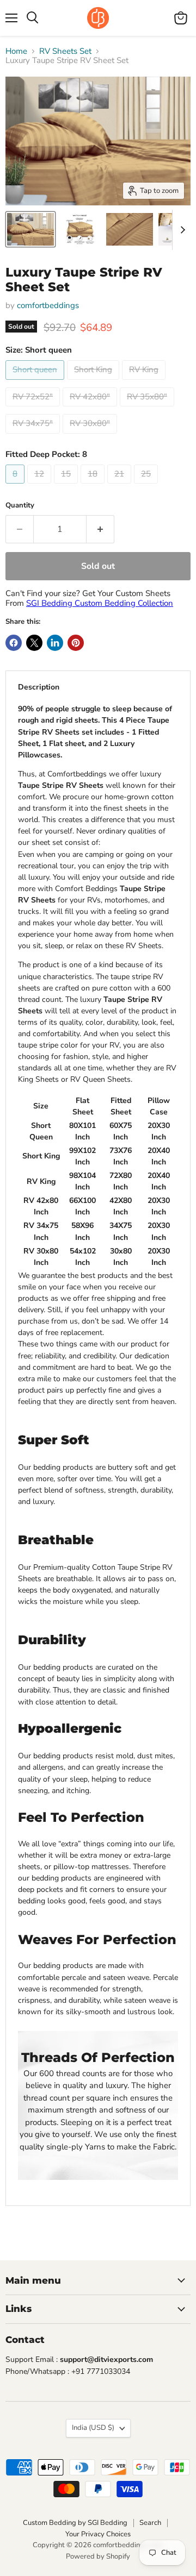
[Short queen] (36, 383)
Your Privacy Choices (98, 2534)
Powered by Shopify (98, 2556)
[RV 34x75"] (34, 436)
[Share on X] (34, 643)
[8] (16, 486)
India (93, 2428)
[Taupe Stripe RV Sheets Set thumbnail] (80, 229)
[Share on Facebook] (14, 643)
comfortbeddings (48, 305)
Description (39, 687)
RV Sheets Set (65, 51)
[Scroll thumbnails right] (181, 230)
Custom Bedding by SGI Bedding (75, 2523)
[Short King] (94, 383)
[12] (41, 486)
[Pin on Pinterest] (76, 643)
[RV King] (145, 383)
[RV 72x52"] (34, 409)
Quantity (20, 506)
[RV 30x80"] (91, 436)
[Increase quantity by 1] (100, 529)
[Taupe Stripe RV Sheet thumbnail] (30, 229)
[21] (121, 486)
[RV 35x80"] (148, 409)
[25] (147, 486)
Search (150, 2523)
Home (16, 51)
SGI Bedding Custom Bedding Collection (100, 603)
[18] (94, 486)
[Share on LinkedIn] (55, 643)
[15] (67, 486)
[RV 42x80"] (91, 409)
